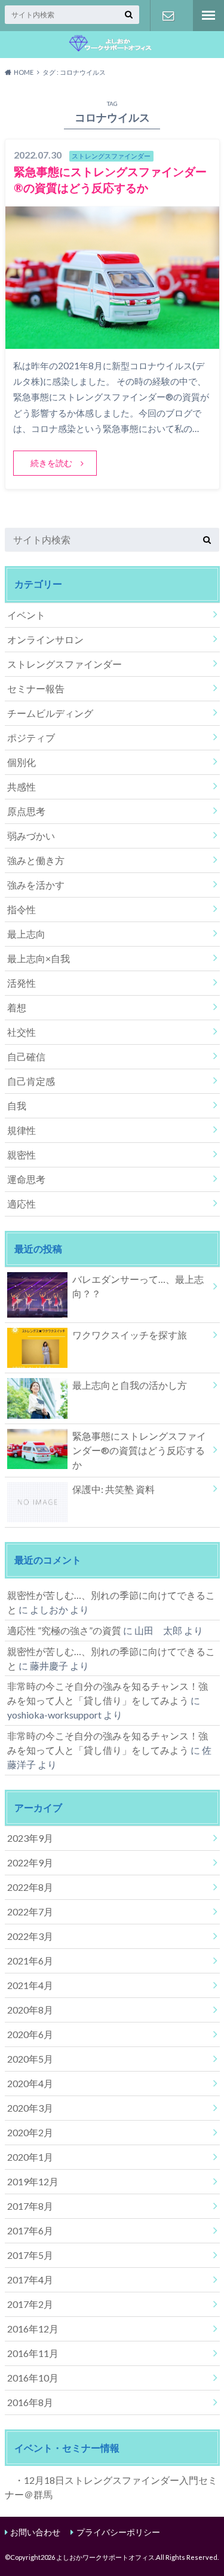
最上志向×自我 (39, 958)
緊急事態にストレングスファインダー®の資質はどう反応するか (139, 1450)
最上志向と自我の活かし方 (130, 1385)
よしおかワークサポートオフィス (105, 2557)
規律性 (22, 1130)
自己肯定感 (31, 1081)
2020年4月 (30, 2083)
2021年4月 (30, 1985)
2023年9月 (30, 1838)
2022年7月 (30, 1912)
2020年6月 (30, 2034)
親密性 (22, 1155)
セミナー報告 (36, 688)
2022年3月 (30, 1936)
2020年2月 (30, 2132)
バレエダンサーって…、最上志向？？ (138, 1286)
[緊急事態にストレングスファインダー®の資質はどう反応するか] (112, 341)
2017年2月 (30, 2304)
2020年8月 (30, 2010)
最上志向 (26, 934)
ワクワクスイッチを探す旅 (130, 1335)
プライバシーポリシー (118, 2532)
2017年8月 (30, 2206)
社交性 (22, 1032)
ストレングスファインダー (65, 664)
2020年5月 (30, 2059)
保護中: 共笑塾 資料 (113, 1489)
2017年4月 (30, 2280)
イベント (26, 615)
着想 (17, 1007)
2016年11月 (33, 2353)
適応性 (22, 1204)
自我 (17, 1105)
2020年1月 (30, 2157)
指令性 (22, 909)
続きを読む (51, 463)
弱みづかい (31, 836)
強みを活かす (36, 885)
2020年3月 (30, 2108)
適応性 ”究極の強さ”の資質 (64, 1630)
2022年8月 (30, 1887)
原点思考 (26, 811)
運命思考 (26, 1179)
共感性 (22, 787)
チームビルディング (50, 713)
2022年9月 (30, 1862)
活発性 (22, 983)
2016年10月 (33, 2378)
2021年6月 (30, 1961)
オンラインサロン (45, 639)
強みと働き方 (36, 860)
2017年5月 (30, 2255)
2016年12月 (33, 2329)
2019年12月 (33, 2181)
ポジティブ (31, 737)
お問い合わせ (168, 16)
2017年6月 (30, 2230)
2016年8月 (30, 2402)
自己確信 (26, 1056)
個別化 (22, 762)
